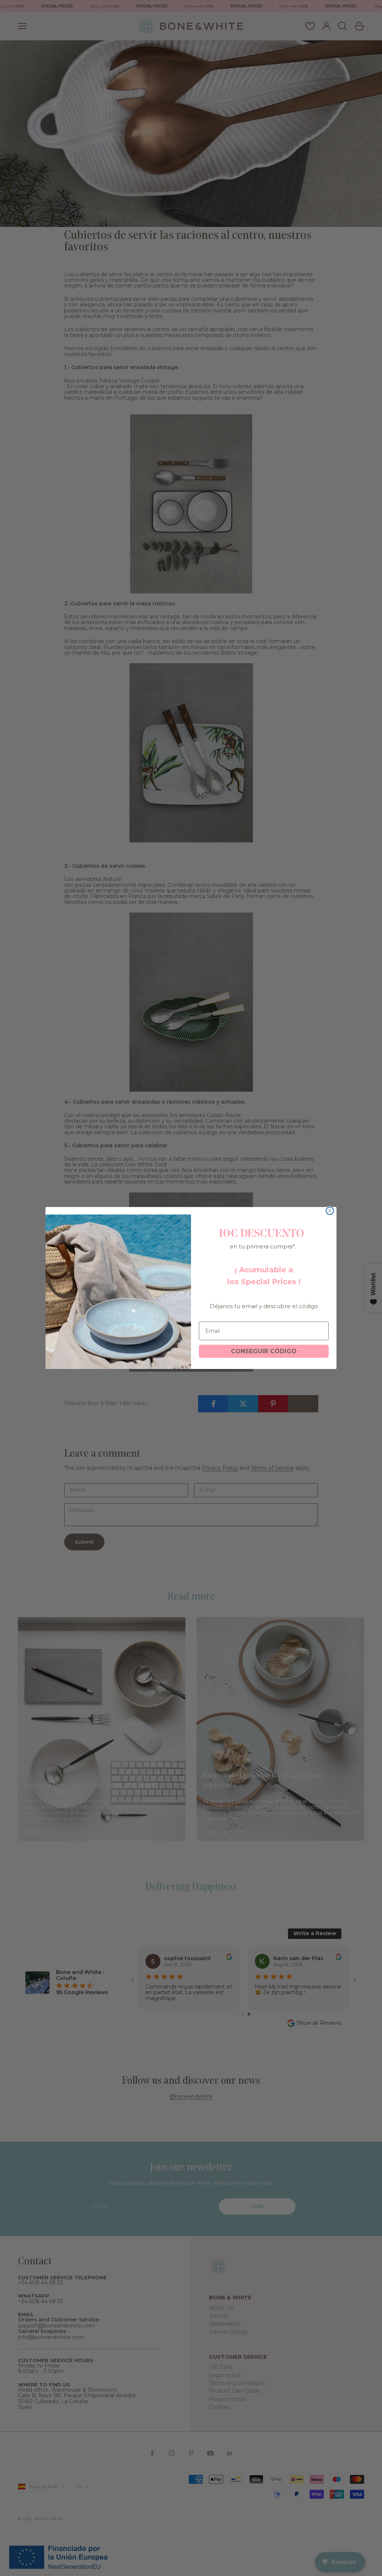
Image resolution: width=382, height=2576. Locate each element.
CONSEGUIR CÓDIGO (264, 1351)
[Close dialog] (330, 1211)
